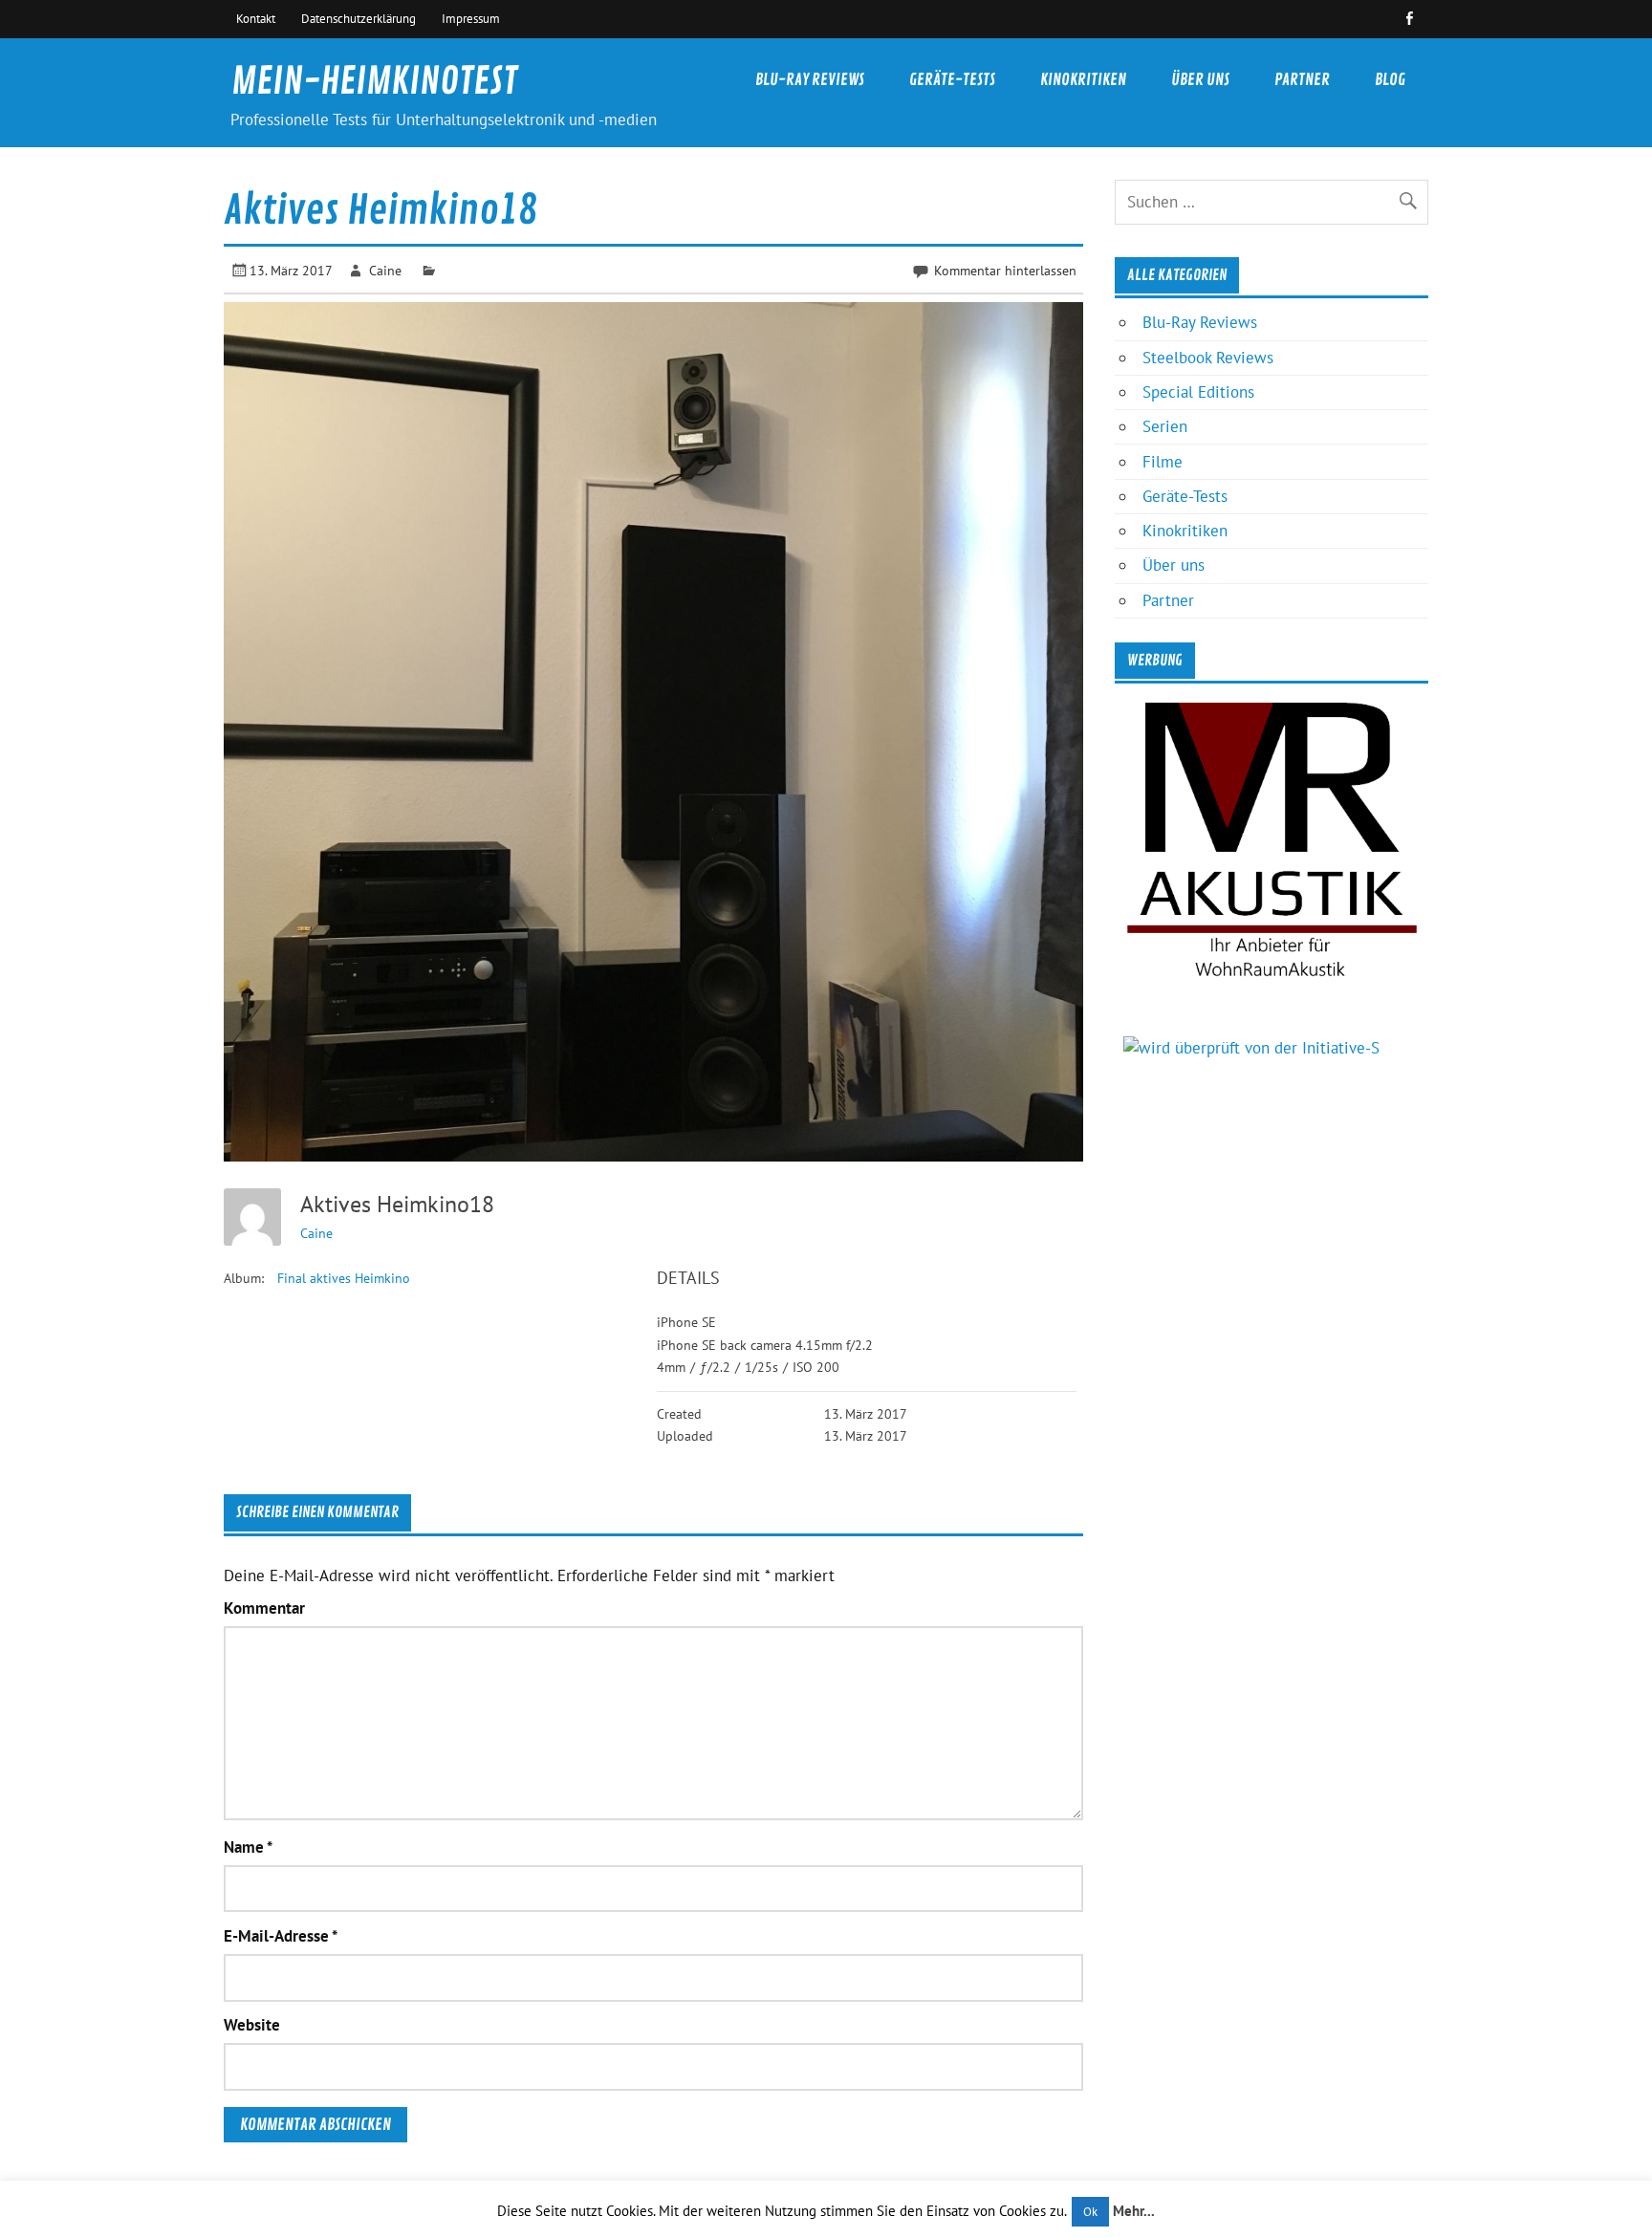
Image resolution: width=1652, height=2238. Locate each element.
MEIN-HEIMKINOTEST (374, 82)
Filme (1163, 462)
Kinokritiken (1083, 80)
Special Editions (1198, 392)
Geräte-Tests (952, 80)
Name (248, 1847)
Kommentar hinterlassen (1005, 270)
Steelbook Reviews (1208, 358)
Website (252, 2025)
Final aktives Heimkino (344, 1278)
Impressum (471, 18)
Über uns (1200, 80)
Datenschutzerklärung (359, 18)
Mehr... (1134, 2211)
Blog (1390, 80)
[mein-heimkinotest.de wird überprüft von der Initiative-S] (1251, 1048)
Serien (1165, 426)
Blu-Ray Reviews (810, 80)
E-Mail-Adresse (281, 1936)
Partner (1302, 80)
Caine (385, 270)
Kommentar (264, 1608)
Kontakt (256, 18)
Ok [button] (1090, 2212)
